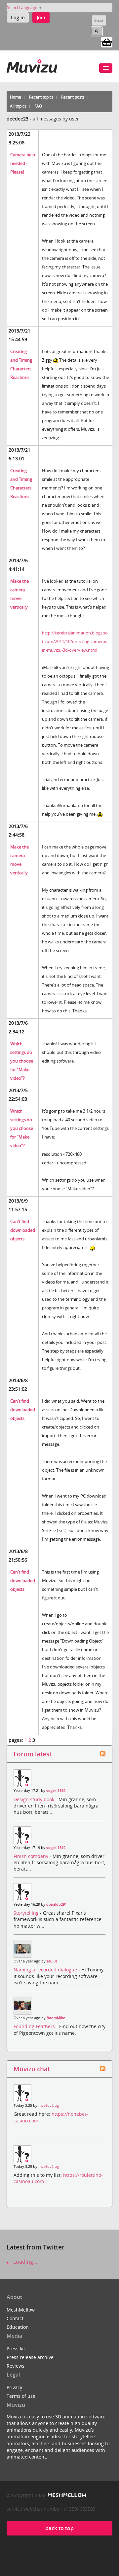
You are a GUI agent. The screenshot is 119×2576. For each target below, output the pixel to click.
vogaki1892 (56, 1791)
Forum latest (33, 1754)
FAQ (38, 106)
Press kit (16, 2349)
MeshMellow (21, 2310)
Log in (18, 17)
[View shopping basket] (107, 42)
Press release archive (30, 2357)
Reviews (16, 2366)
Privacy (14, 2387)
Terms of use (21, 2396)
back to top (59, 2528)
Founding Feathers (35, 2026)
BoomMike (56, 2018)
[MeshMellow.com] (66, 2495)
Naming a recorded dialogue (46, 1970)
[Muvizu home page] (32, 65)
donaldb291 (57, 1904)
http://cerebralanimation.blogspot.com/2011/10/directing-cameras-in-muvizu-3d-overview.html (75, 641)
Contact (15, 2318)
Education (18, 2327)
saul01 (52, 1961)
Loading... (24, 2262)
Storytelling (27, 1913)
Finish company (32, 1856)
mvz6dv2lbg (49, 2105)
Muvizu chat (32, 2069)
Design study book (35, 1799)
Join (41, 17)
